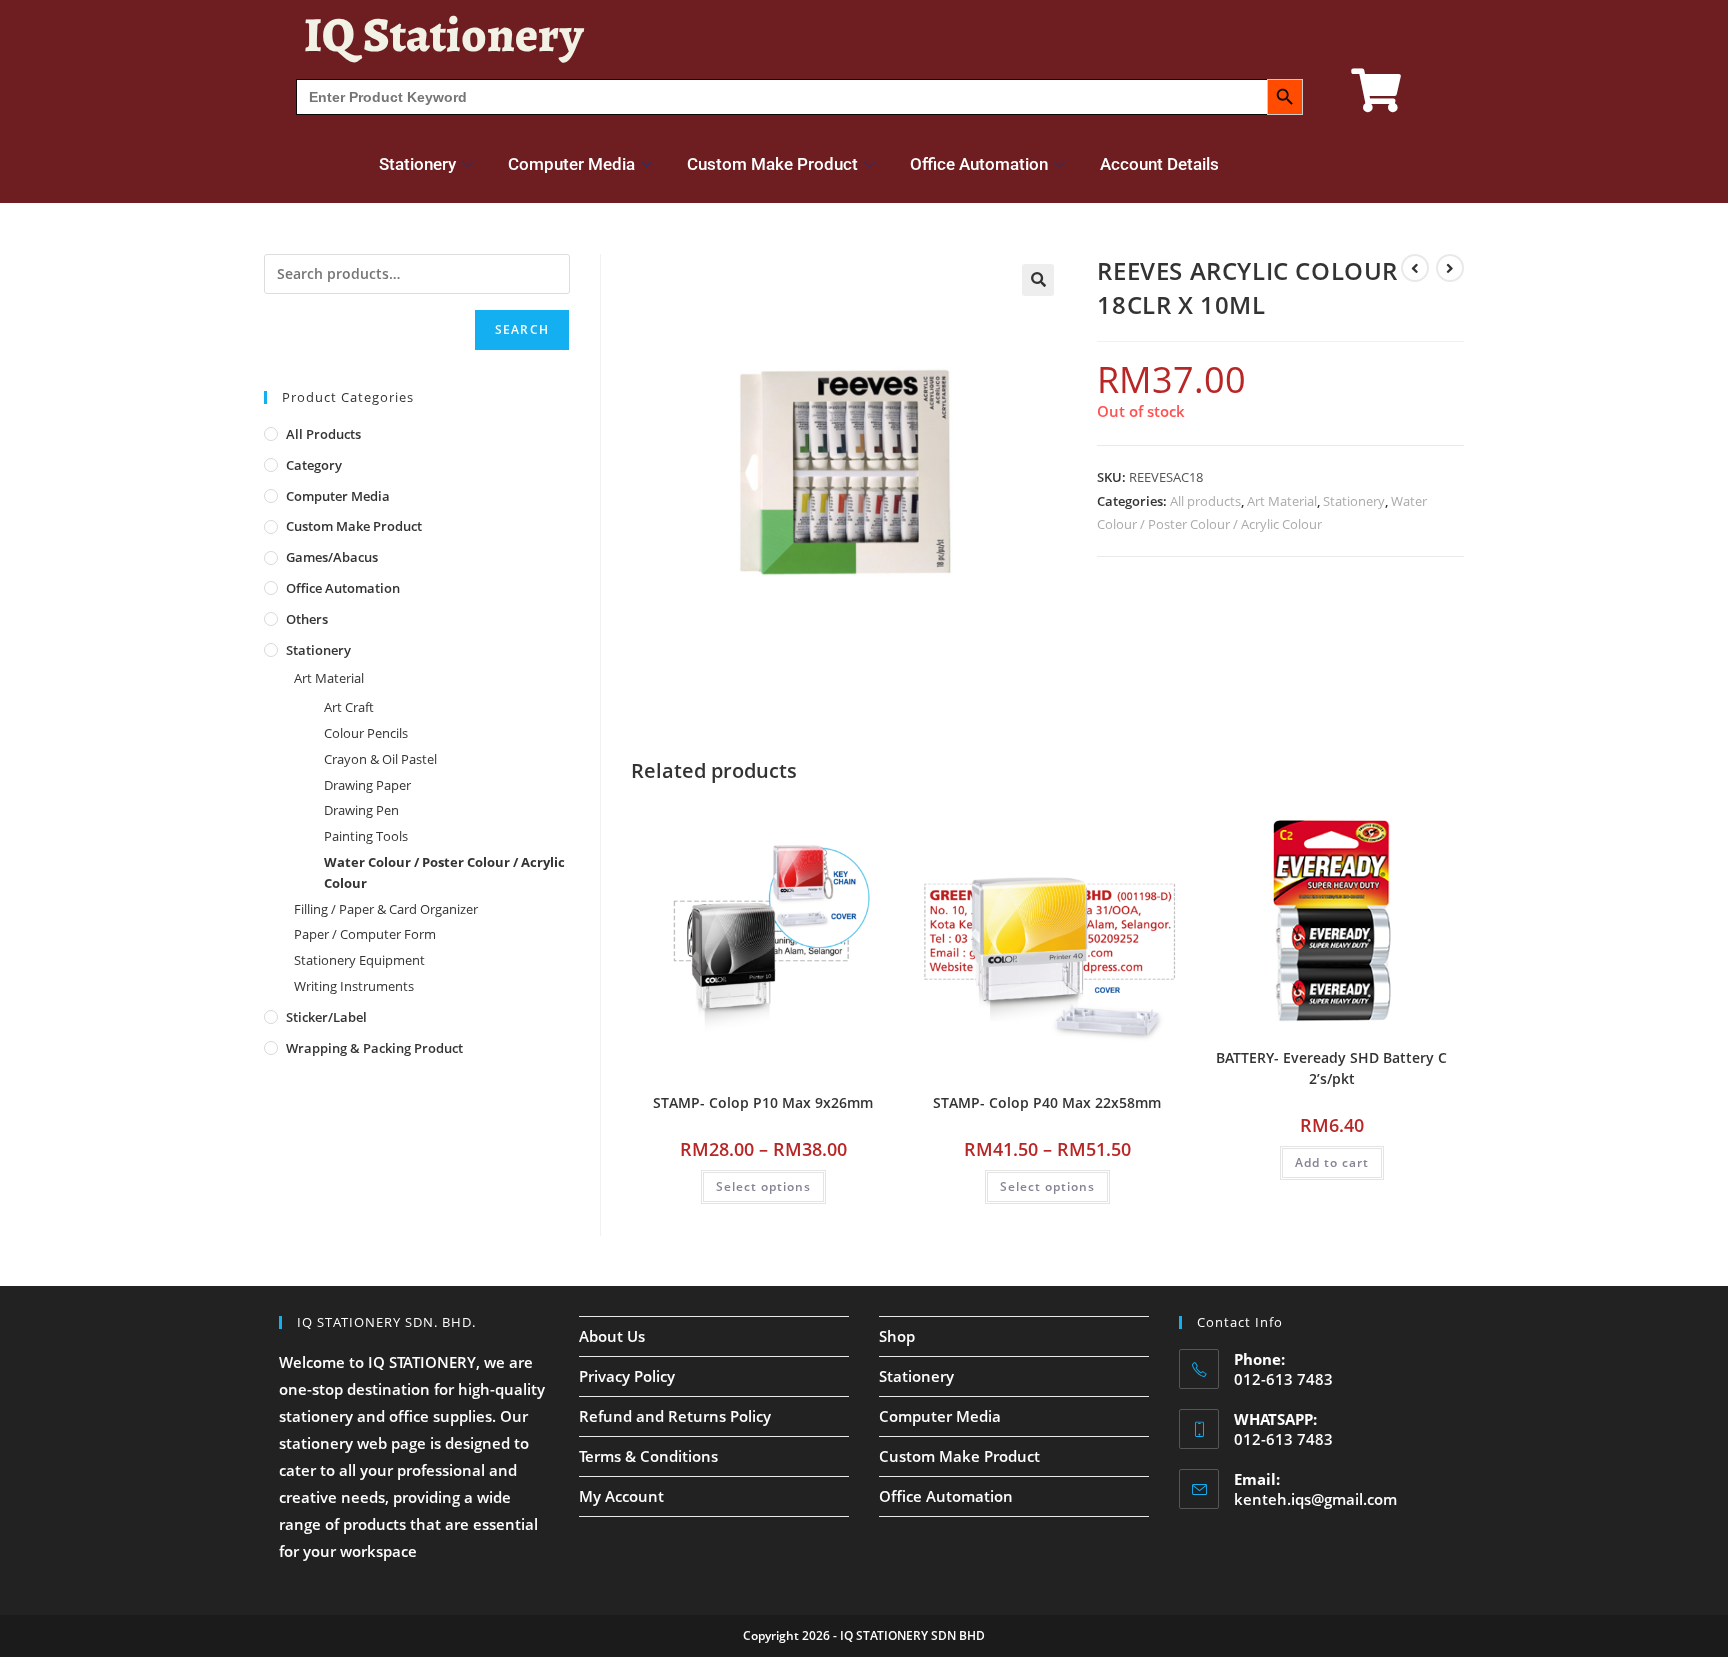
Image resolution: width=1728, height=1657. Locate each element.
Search (522, 329)
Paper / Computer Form (365, 934)
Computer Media (571, 164)
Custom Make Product (772, 164)
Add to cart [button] (1332, 1162)
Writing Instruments (354, 986)
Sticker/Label (326, 1017)
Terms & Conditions (648, 1456)
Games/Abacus (332, 557)
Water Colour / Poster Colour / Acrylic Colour (444, 872)
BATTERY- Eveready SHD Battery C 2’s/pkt (1331, 1068)
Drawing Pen (361, 810)
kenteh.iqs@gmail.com (1315, 1499)
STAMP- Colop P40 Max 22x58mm (1047, 1102)
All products (1205, 501)
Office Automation (979, 164)
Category (314, 465)
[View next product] (1450, 268)
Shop (897, 1336)
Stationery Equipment (359, 960)
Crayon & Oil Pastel (380, 759)
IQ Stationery (443, 34)
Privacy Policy (627, 1376)
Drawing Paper (367, 785)
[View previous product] (1415, 268)
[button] (1038, 280)
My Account (621, 1496)
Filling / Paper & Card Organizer (386, 909)
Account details (1159, 164)
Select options (763, 1186)
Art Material (1282, 501)
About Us (612, 1336)
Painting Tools (366, 836)
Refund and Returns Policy (675, 1416)
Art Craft (349, 707)
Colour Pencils (366, 733)
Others (307, 619)
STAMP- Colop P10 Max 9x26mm (763, 1102)
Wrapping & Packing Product (374, 1048)
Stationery (417, 164)
